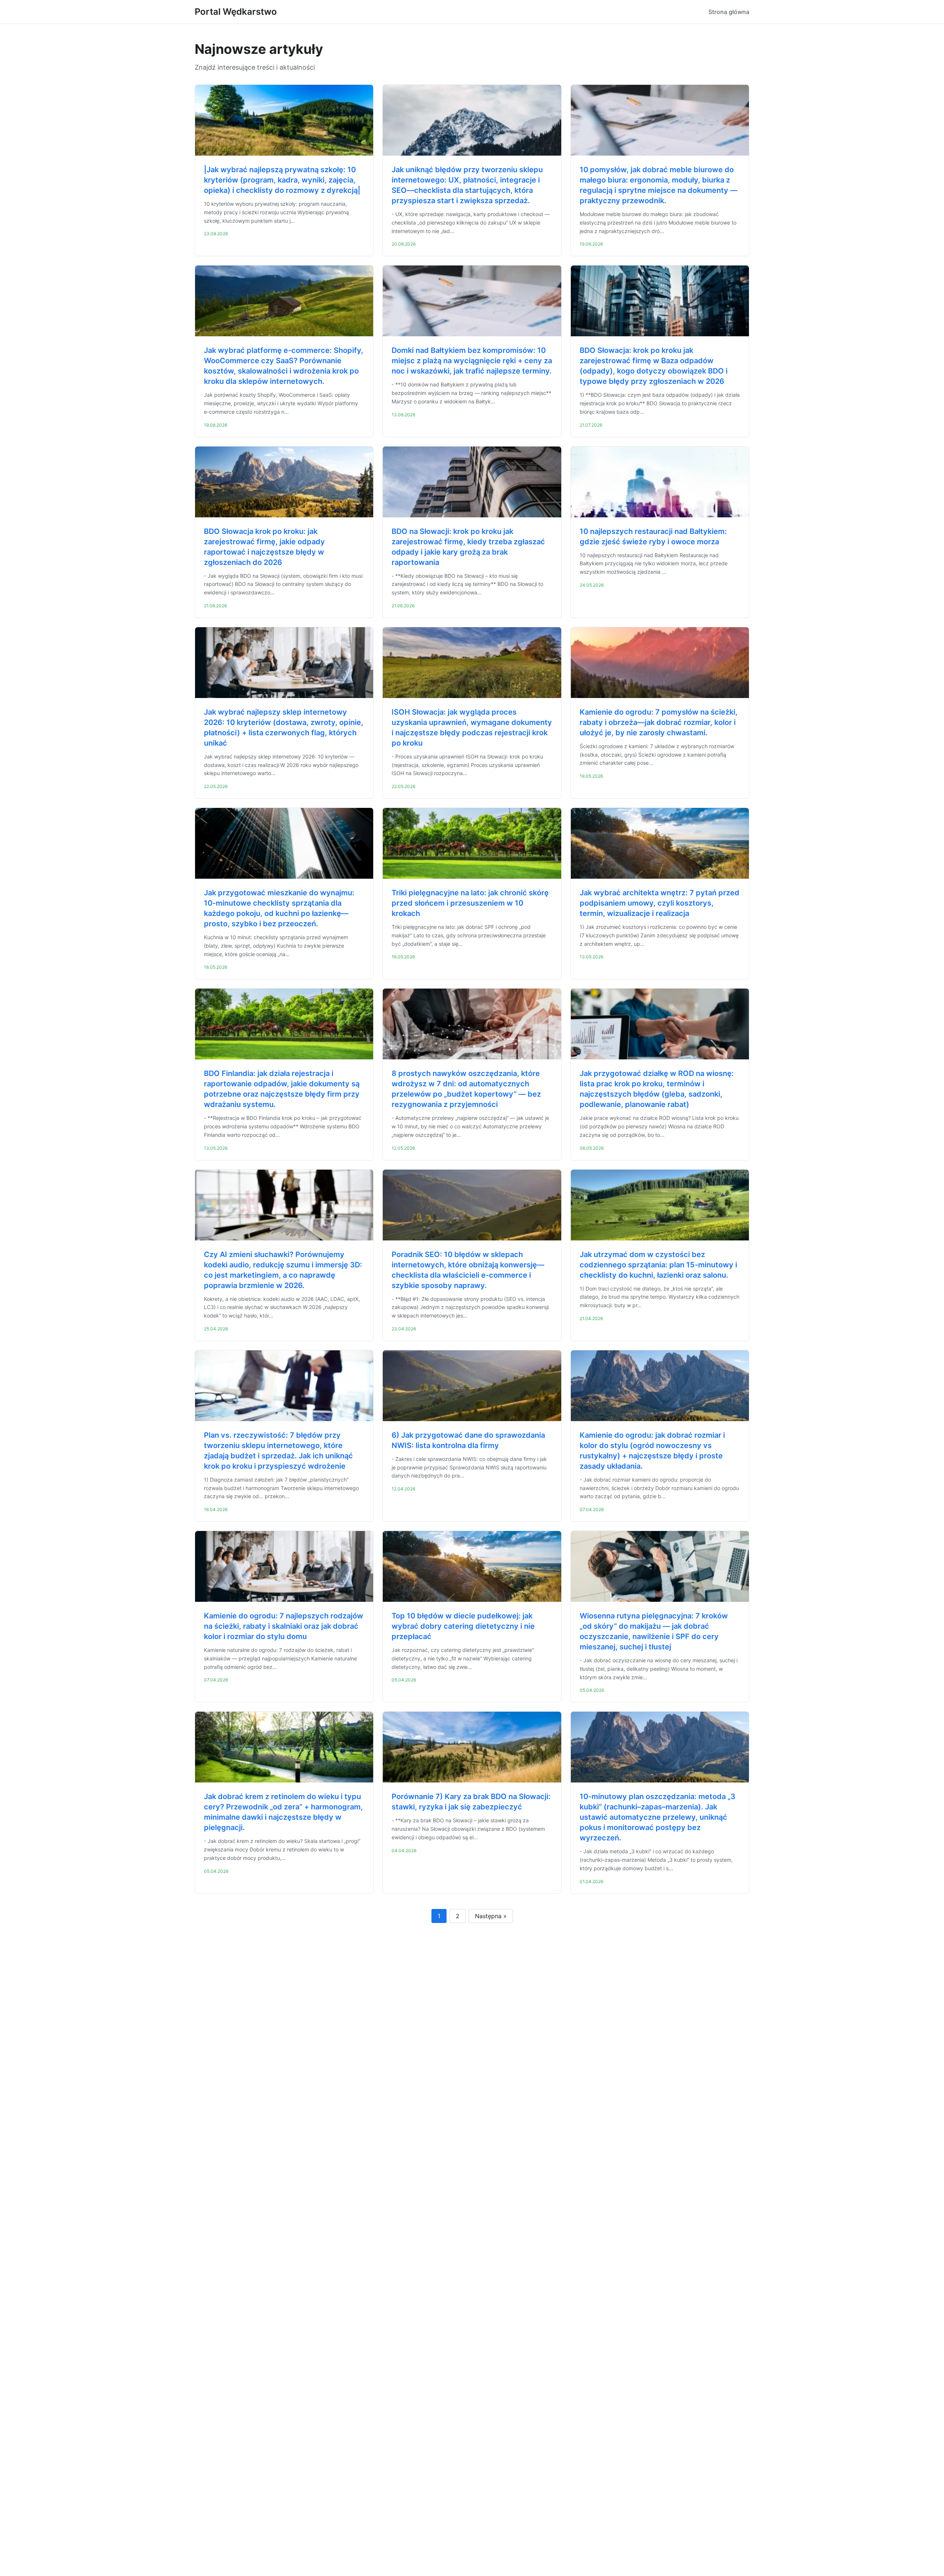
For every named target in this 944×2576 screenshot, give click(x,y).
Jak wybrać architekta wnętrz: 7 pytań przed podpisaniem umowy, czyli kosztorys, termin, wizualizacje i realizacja (660, 903)
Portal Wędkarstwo (236, 12)
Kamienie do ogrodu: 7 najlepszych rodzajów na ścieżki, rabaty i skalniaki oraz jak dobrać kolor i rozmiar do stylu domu (284, 1626)
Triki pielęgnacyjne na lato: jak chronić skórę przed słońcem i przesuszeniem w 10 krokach (470, 903)
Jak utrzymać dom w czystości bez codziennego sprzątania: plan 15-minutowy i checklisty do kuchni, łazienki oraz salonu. (658, 1265)
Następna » (491, 1916)
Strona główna (729, 12)
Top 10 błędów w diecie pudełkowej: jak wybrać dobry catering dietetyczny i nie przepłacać (463, 1626)
